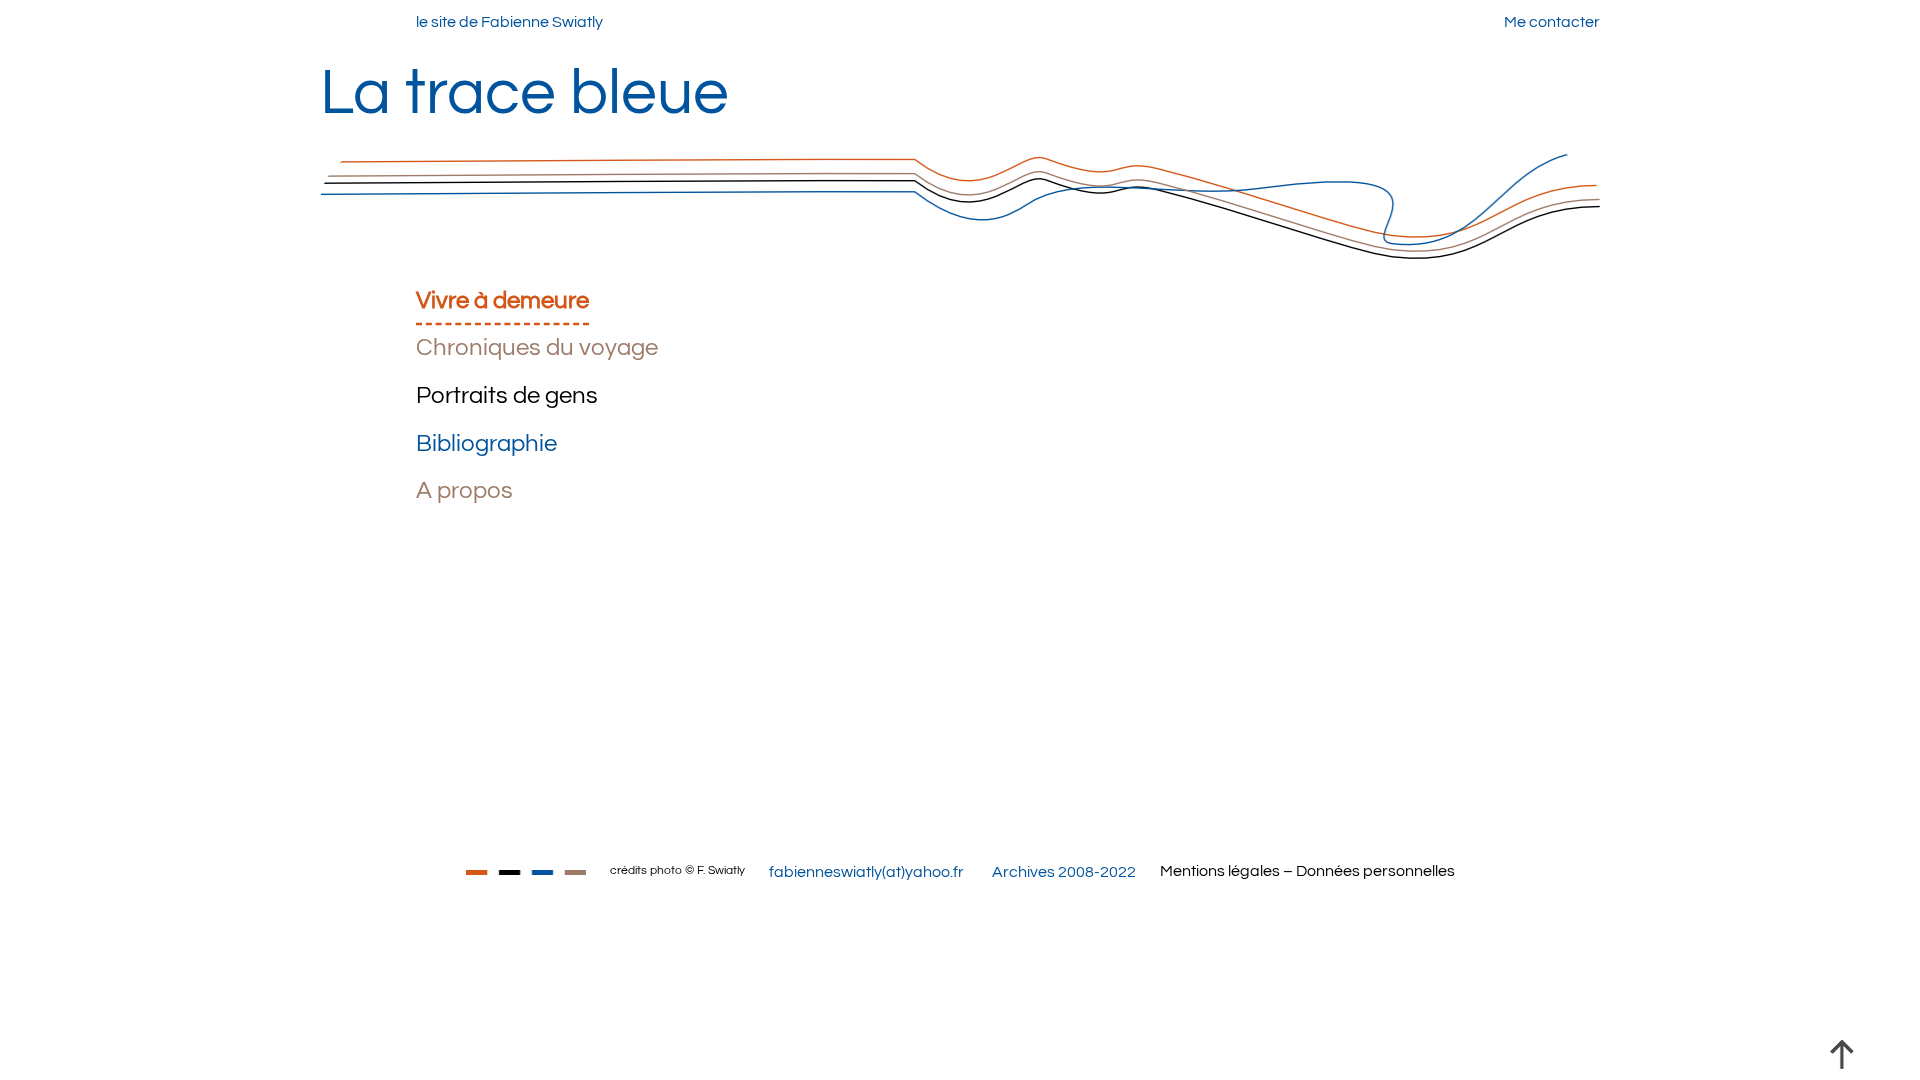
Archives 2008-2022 (1064, 872)
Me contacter (1552, 22)
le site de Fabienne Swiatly (509, 22)
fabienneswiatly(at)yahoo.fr (866, 872)
